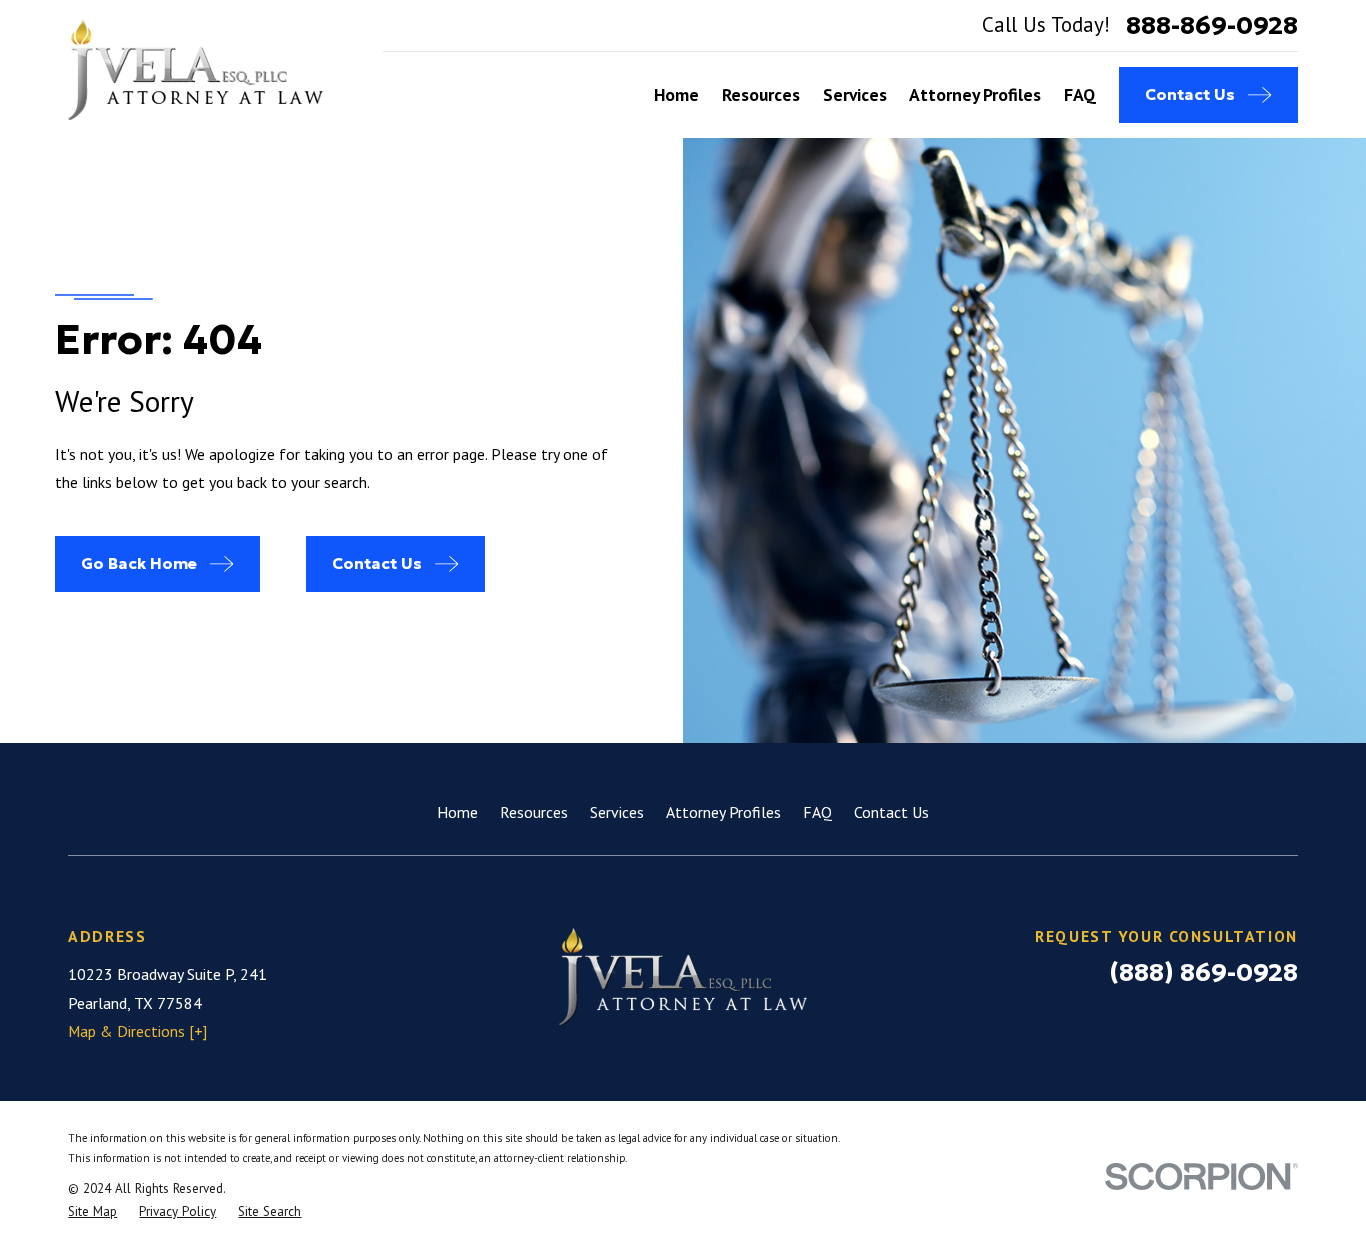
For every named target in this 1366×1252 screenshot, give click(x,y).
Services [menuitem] (855, 94)
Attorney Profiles (723, 812)
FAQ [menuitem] (1080, 94)
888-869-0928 (1212, 25)
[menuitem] (92, 1212)
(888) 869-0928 (1203, 972)
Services (617, 812)
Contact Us (891, 812)
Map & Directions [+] (137, 1031)
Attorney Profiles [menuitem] (975, 94)
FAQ (817, 812)
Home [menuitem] (676, 94)
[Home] (195, 69)
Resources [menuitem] (761, 94)
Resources (534, 812)
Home (457, 812)
